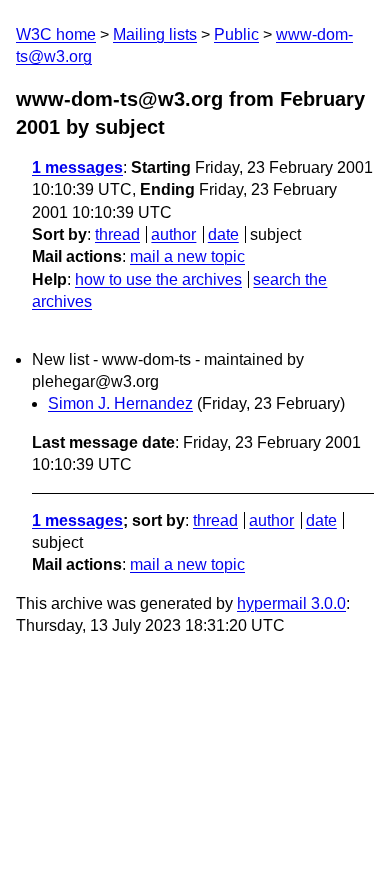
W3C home (56, 34)
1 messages (77, 167)
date (223, 234)
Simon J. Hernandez (120, 403)
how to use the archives (158, 279)
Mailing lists (155, 34)
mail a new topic (187, 256)
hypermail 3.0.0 (291, 603)
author (173, 234)
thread (117, 234)
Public (236, 34)
